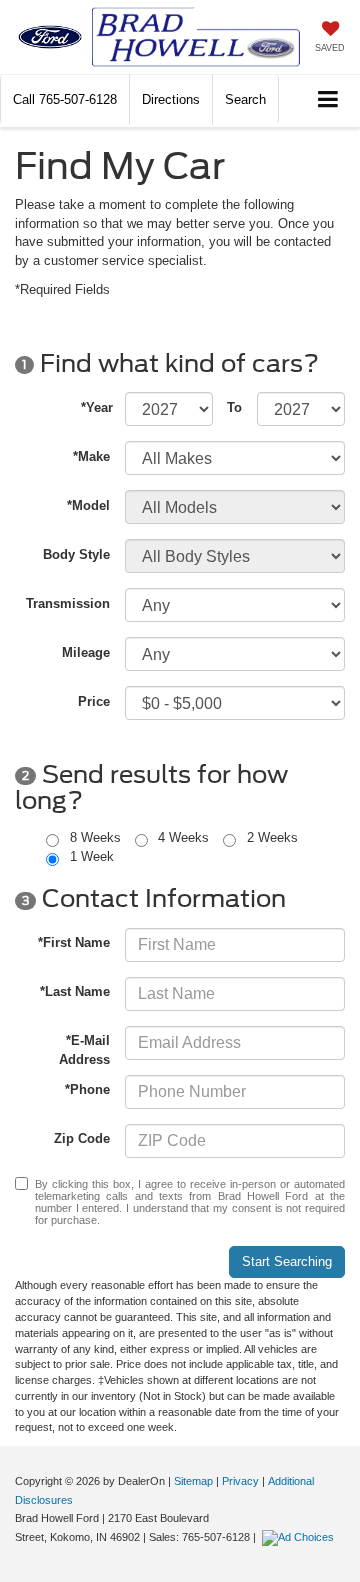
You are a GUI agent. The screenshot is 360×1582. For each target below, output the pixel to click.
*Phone (87, 1089)
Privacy (240, 1481)
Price (94, 701)
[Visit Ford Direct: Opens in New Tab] (300, 1537)
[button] (65, 99)
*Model (88, 505)
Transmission (68, 603)
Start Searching (287, 1261)
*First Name (74, 942)
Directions (171, 99)
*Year (97, 407)
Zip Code (82, 1138)
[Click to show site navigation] (328, 100)
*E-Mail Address (84, 1050)
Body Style (76, 554)
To (234, 407)
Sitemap (193, 1481)
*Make (91, 456)
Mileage (86, 652)
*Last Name (75, 991)
